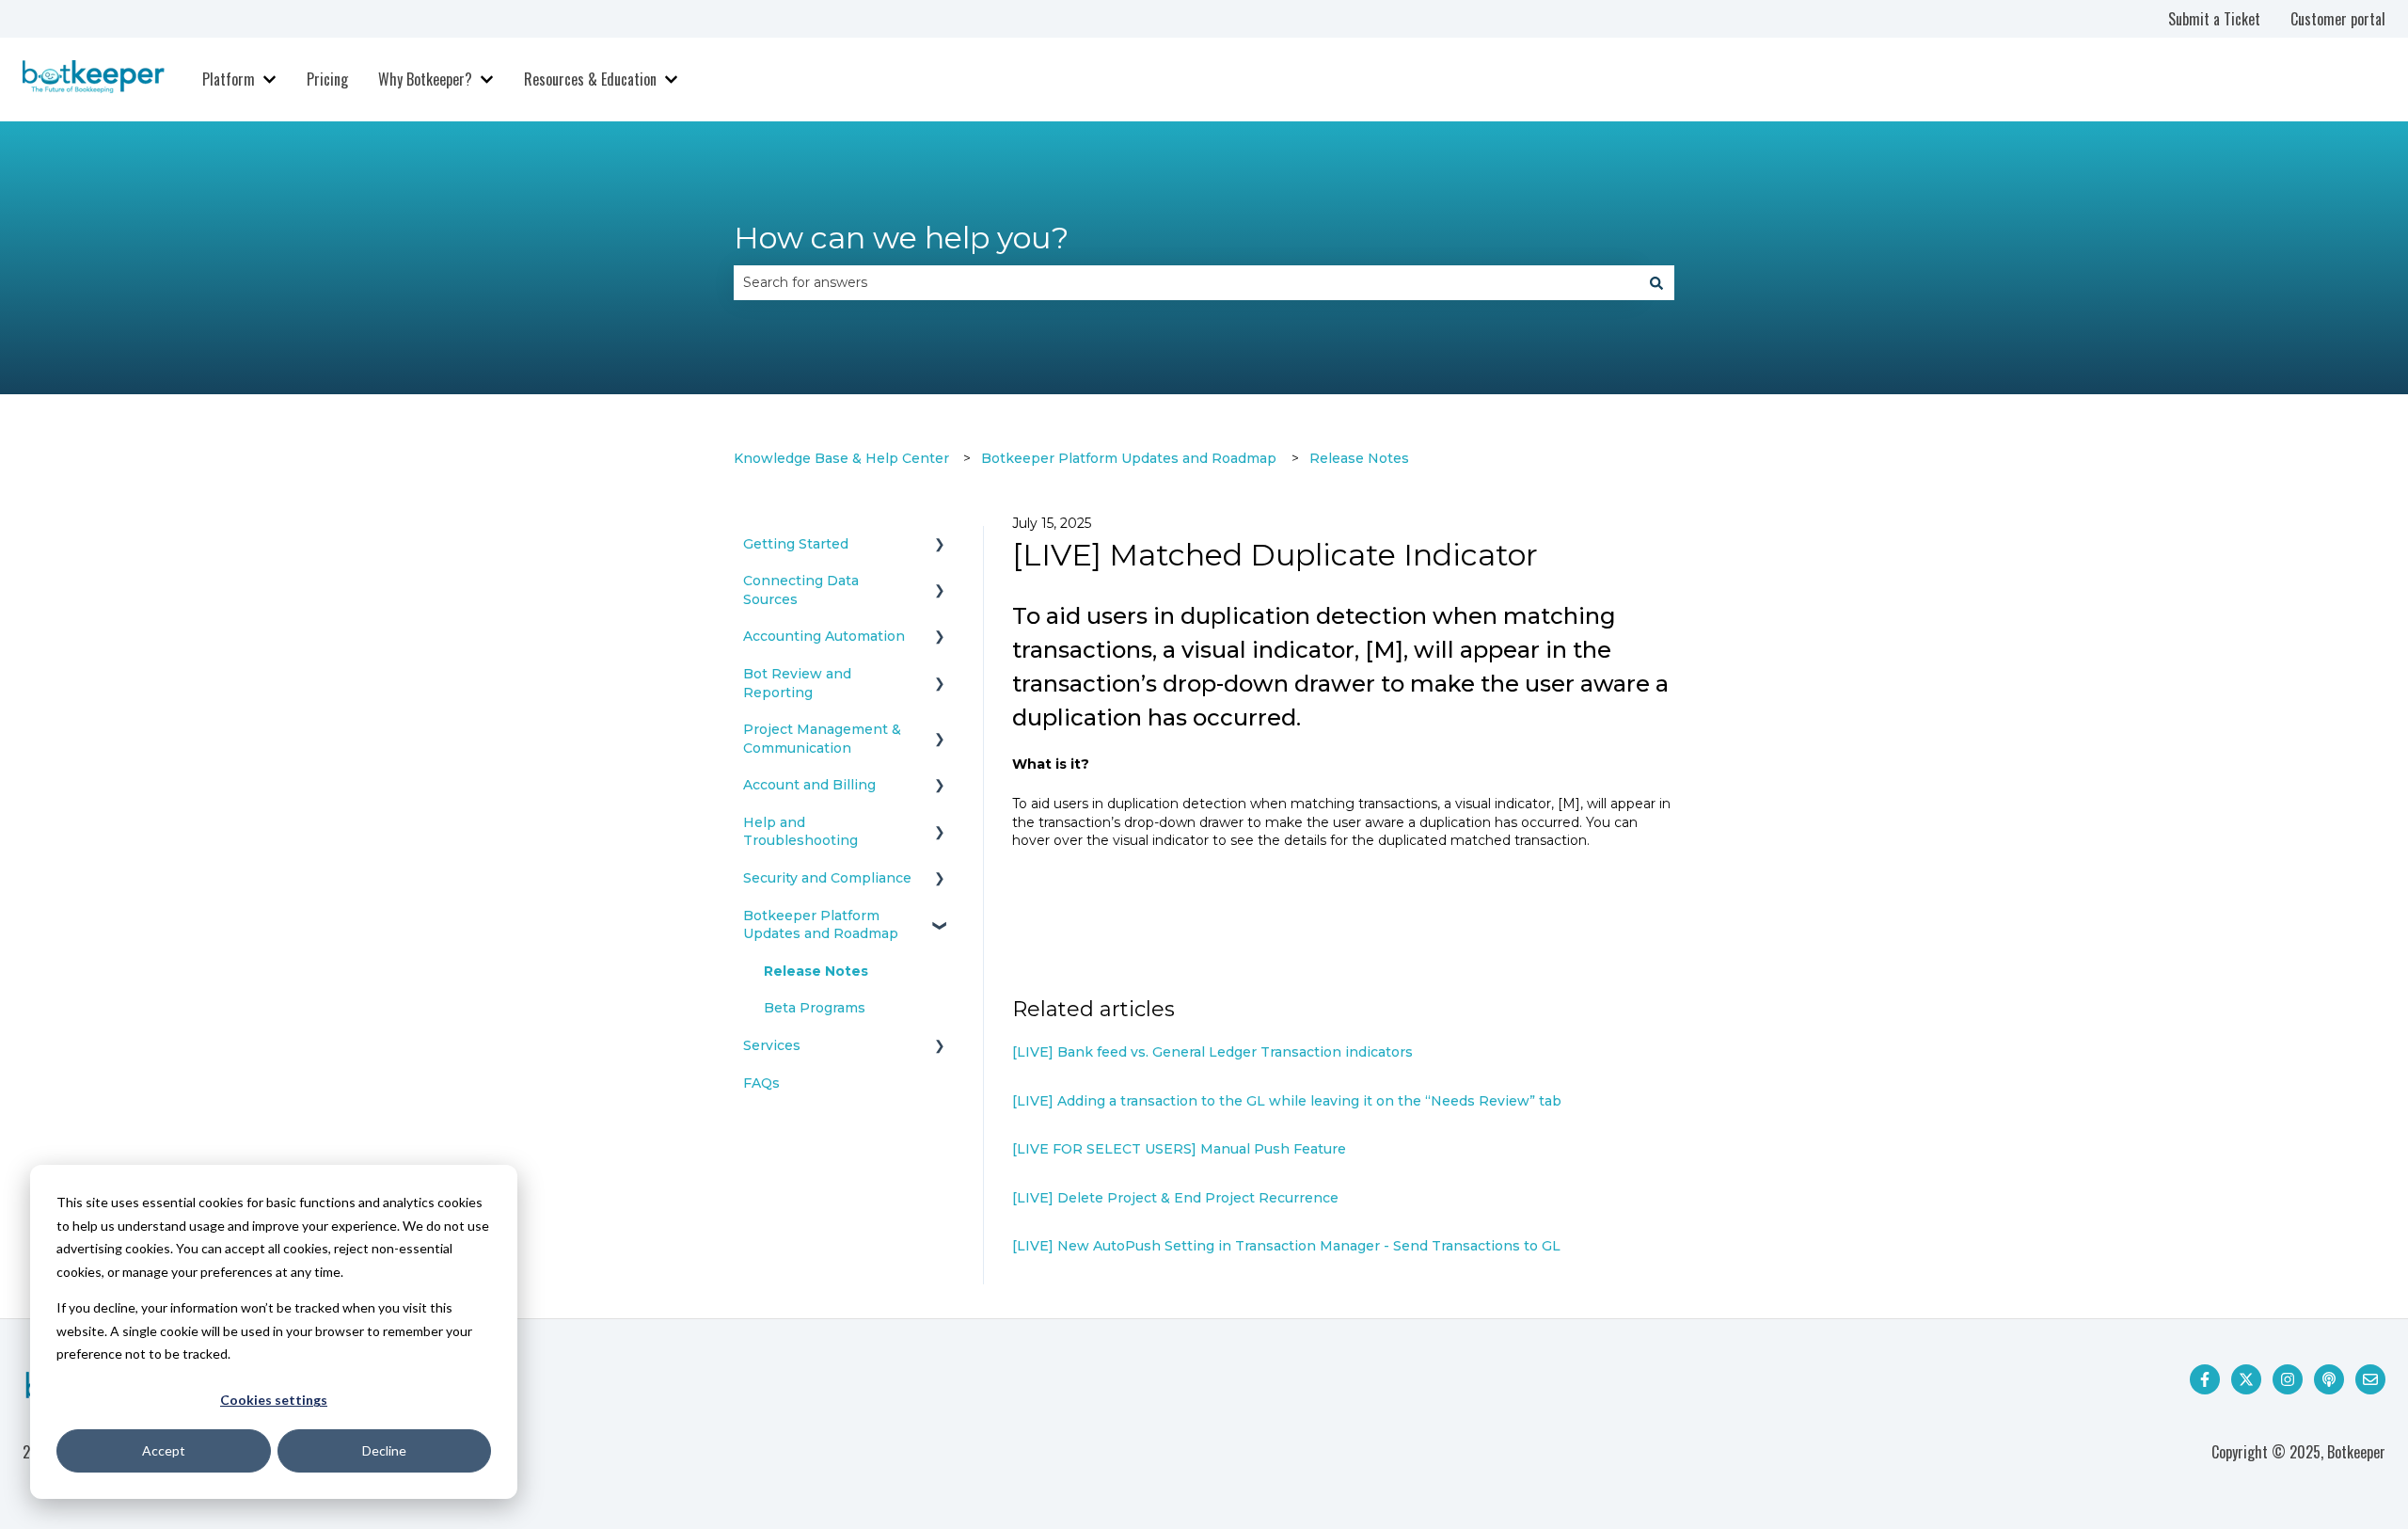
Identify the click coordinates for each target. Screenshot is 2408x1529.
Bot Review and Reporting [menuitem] (797, 683)
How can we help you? (901, 238)
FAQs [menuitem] (761, 1083)
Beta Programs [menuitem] (815, 1008)
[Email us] (2370, 1379)
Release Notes (1359, 458)
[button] (940, 547)
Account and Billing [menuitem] (809, 785)
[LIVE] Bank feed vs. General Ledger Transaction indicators (1212, 1052)
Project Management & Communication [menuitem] (822, 739)
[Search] (1656, 282)
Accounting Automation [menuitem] (824, 636)
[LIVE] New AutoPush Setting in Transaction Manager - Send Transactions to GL (1286, 1246)
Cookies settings (274, 1400)
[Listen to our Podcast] (2329, 1379)
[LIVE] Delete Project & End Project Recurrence (1177, 1198)
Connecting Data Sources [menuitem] (801, 590)
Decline (384, 1450)
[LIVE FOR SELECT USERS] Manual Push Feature (1179, 1149)
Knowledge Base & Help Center (841, 458)
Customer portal (2338, 19)
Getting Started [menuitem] (796, 544)
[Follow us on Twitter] (2246, 1379)
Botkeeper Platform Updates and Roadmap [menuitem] (821, 925)
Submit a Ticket (2214, 19)
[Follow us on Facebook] (2205, 1379)
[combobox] (1186, 282)
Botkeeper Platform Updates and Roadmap (1129, 458)
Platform (229, 79)
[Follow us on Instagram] (2288, 1379)
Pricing (327, 79)
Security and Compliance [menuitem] (827, 878)
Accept (164, 1450)
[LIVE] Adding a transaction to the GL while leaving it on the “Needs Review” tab (1287, 1101)
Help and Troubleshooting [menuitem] (800, 832)
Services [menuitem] (772, 1045)
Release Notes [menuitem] (816, 971)
